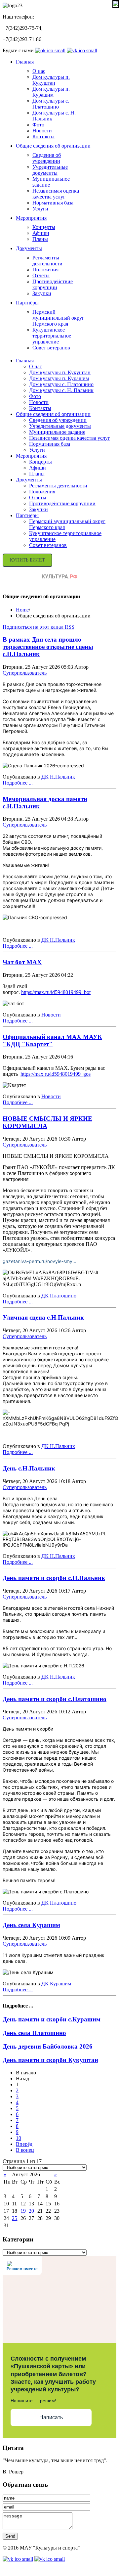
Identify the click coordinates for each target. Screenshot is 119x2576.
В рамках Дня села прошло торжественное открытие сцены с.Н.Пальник (48, 647)
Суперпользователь (25, 673)
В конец (25, 2150)
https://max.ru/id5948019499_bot (56, 992)
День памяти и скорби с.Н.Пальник (54, 1578)
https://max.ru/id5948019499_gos (56, 1074)
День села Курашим (31, 1925)
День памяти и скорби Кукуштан (50, 2060)
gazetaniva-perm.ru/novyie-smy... (40, 1261)
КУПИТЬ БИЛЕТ (27, 560)
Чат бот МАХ (22, 962)
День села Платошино (34, 2033)
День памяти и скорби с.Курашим (52, 2019)
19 (23, 2211)
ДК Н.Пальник (58, 777)
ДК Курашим (56, 1984)
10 (19, 2138)
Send (10, 2536)
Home (22, 610)
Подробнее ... (18, 783)
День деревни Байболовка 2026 (48, 2046)
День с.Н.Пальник (29, 1468)
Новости (51, 1015)
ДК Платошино (59, 1296)
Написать (51, 2417)
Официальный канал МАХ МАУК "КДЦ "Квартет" (52, 1040)
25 (15, 2218)
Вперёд (24, 2144)
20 (31, 2211)
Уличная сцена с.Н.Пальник (43, 1317)
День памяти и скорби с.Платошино (55, 1699)
